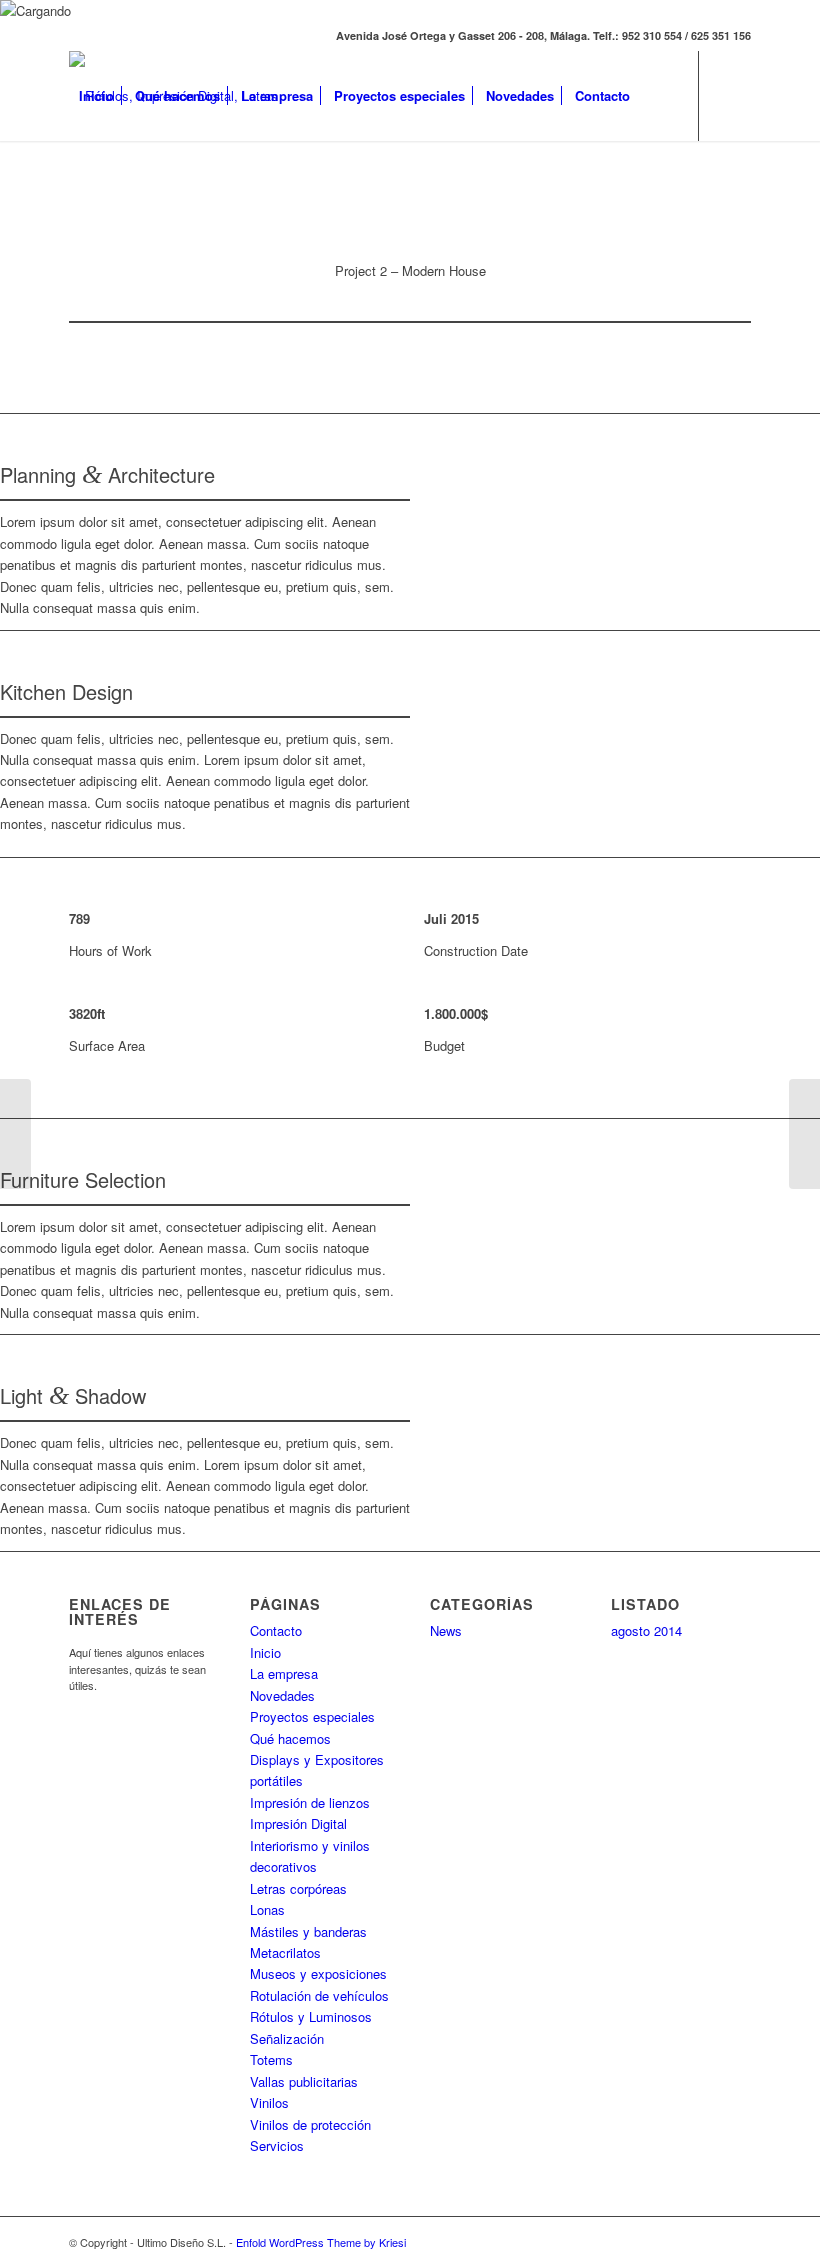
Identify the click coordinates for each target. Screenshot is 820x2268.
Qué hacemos (290, 1738)
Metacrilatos (285, 1952)
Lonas (267, 1909)
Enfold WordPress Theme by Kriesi (321, 2242)
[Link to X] (75, 185)
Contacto (276, 1630)
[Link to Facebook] (105, 185)
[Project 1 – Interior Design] (15, 1134)
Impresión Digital (298, 1823)
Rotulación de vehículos (319, 1995)
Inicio (265, 1652)
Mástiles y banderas (308, 1931)
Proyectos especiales (312, 1716)
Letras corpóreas (298, 1888)
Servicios (277, 2145)
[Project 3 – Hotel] (804, 1134)
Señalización (287, 2038)
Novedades (282, 1695)
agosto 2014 (646, 1630)
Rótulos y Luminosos (311, 2016)
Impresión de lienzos (310, 1802)
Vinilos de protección (310, 2124)
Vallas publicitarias (304, 2081)
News (446, 1630)
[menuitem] (96, 96)
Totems (271, 2059)
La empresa (284, 1673)
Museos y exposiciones (318, 1973)
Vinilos (269, 2102)
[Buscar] (656, 96)
